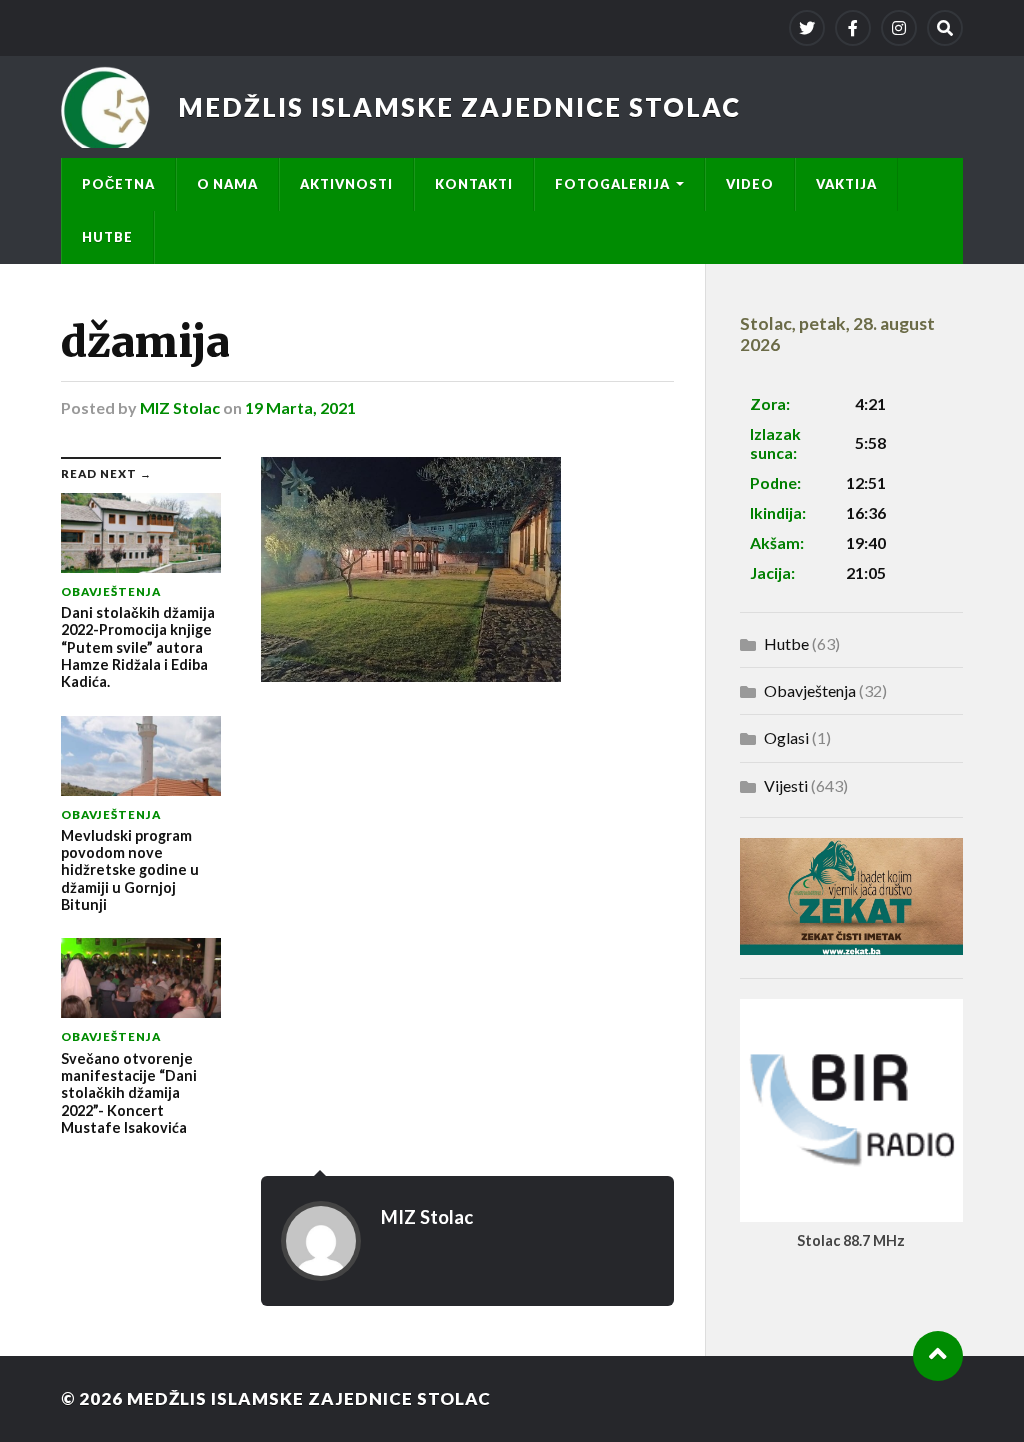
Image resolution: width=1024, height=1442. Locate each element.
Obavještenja (810, 690)
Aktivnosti (346, 184)
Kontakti (474, 184)
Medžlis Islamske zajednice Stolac (459, 107)
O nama (227, 184)
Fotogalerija (612, 184)
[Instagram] (899, 28)
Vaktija (846, 184)
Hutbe (107, 237)
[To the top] (938, 1356)
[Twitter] (807, 28)
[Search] (945, 28)
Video (750, 184)
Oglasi (786, 737)
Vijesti (786, 785)
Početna (118, 184)
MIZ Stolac (180, 407)
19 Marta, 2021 (300, 407)
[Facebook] (853, 28)
